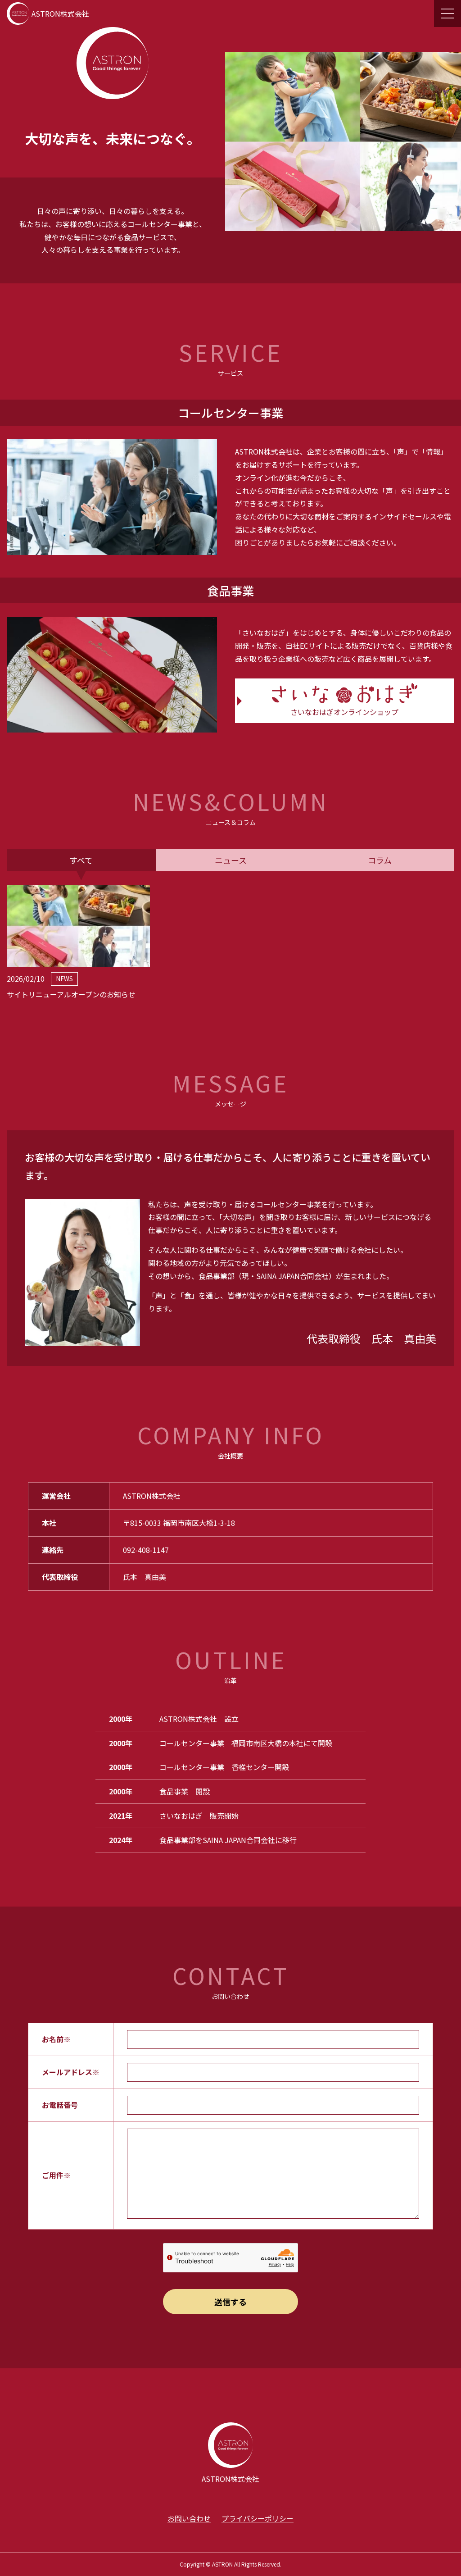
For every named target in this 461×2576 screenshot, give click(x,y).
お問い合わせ (189, 2518)
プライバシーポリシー (258, 2518)
